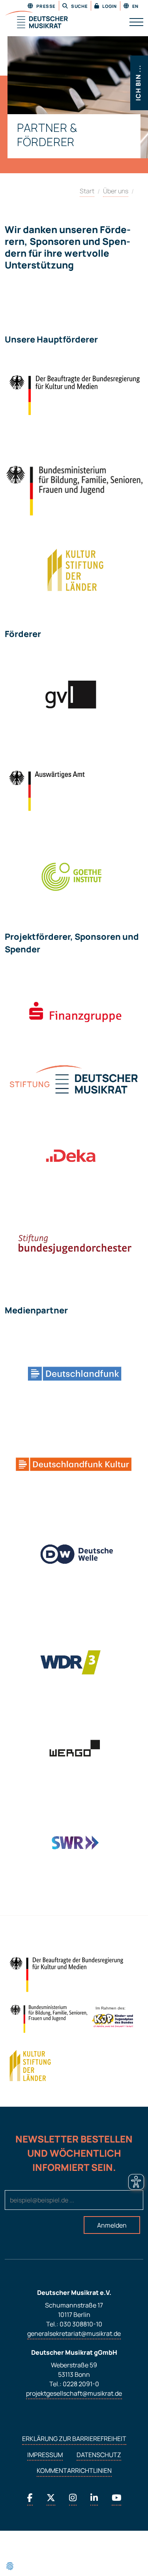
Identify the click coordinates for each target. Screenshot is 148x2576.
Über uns (116, 191)
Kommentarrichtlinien (74, 2470)
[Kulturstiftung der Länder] (30, 2066)
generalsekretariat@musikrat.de (74, 2333)
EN (135, 6)
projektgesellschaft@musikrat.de (74, 2393)
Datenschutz (99, 2455)
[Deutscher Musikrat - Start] (36, 20)
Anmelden (112, 2225)
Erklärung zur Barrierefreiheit (74, 2439)
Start (87, 191)
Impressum (45, 2455)
